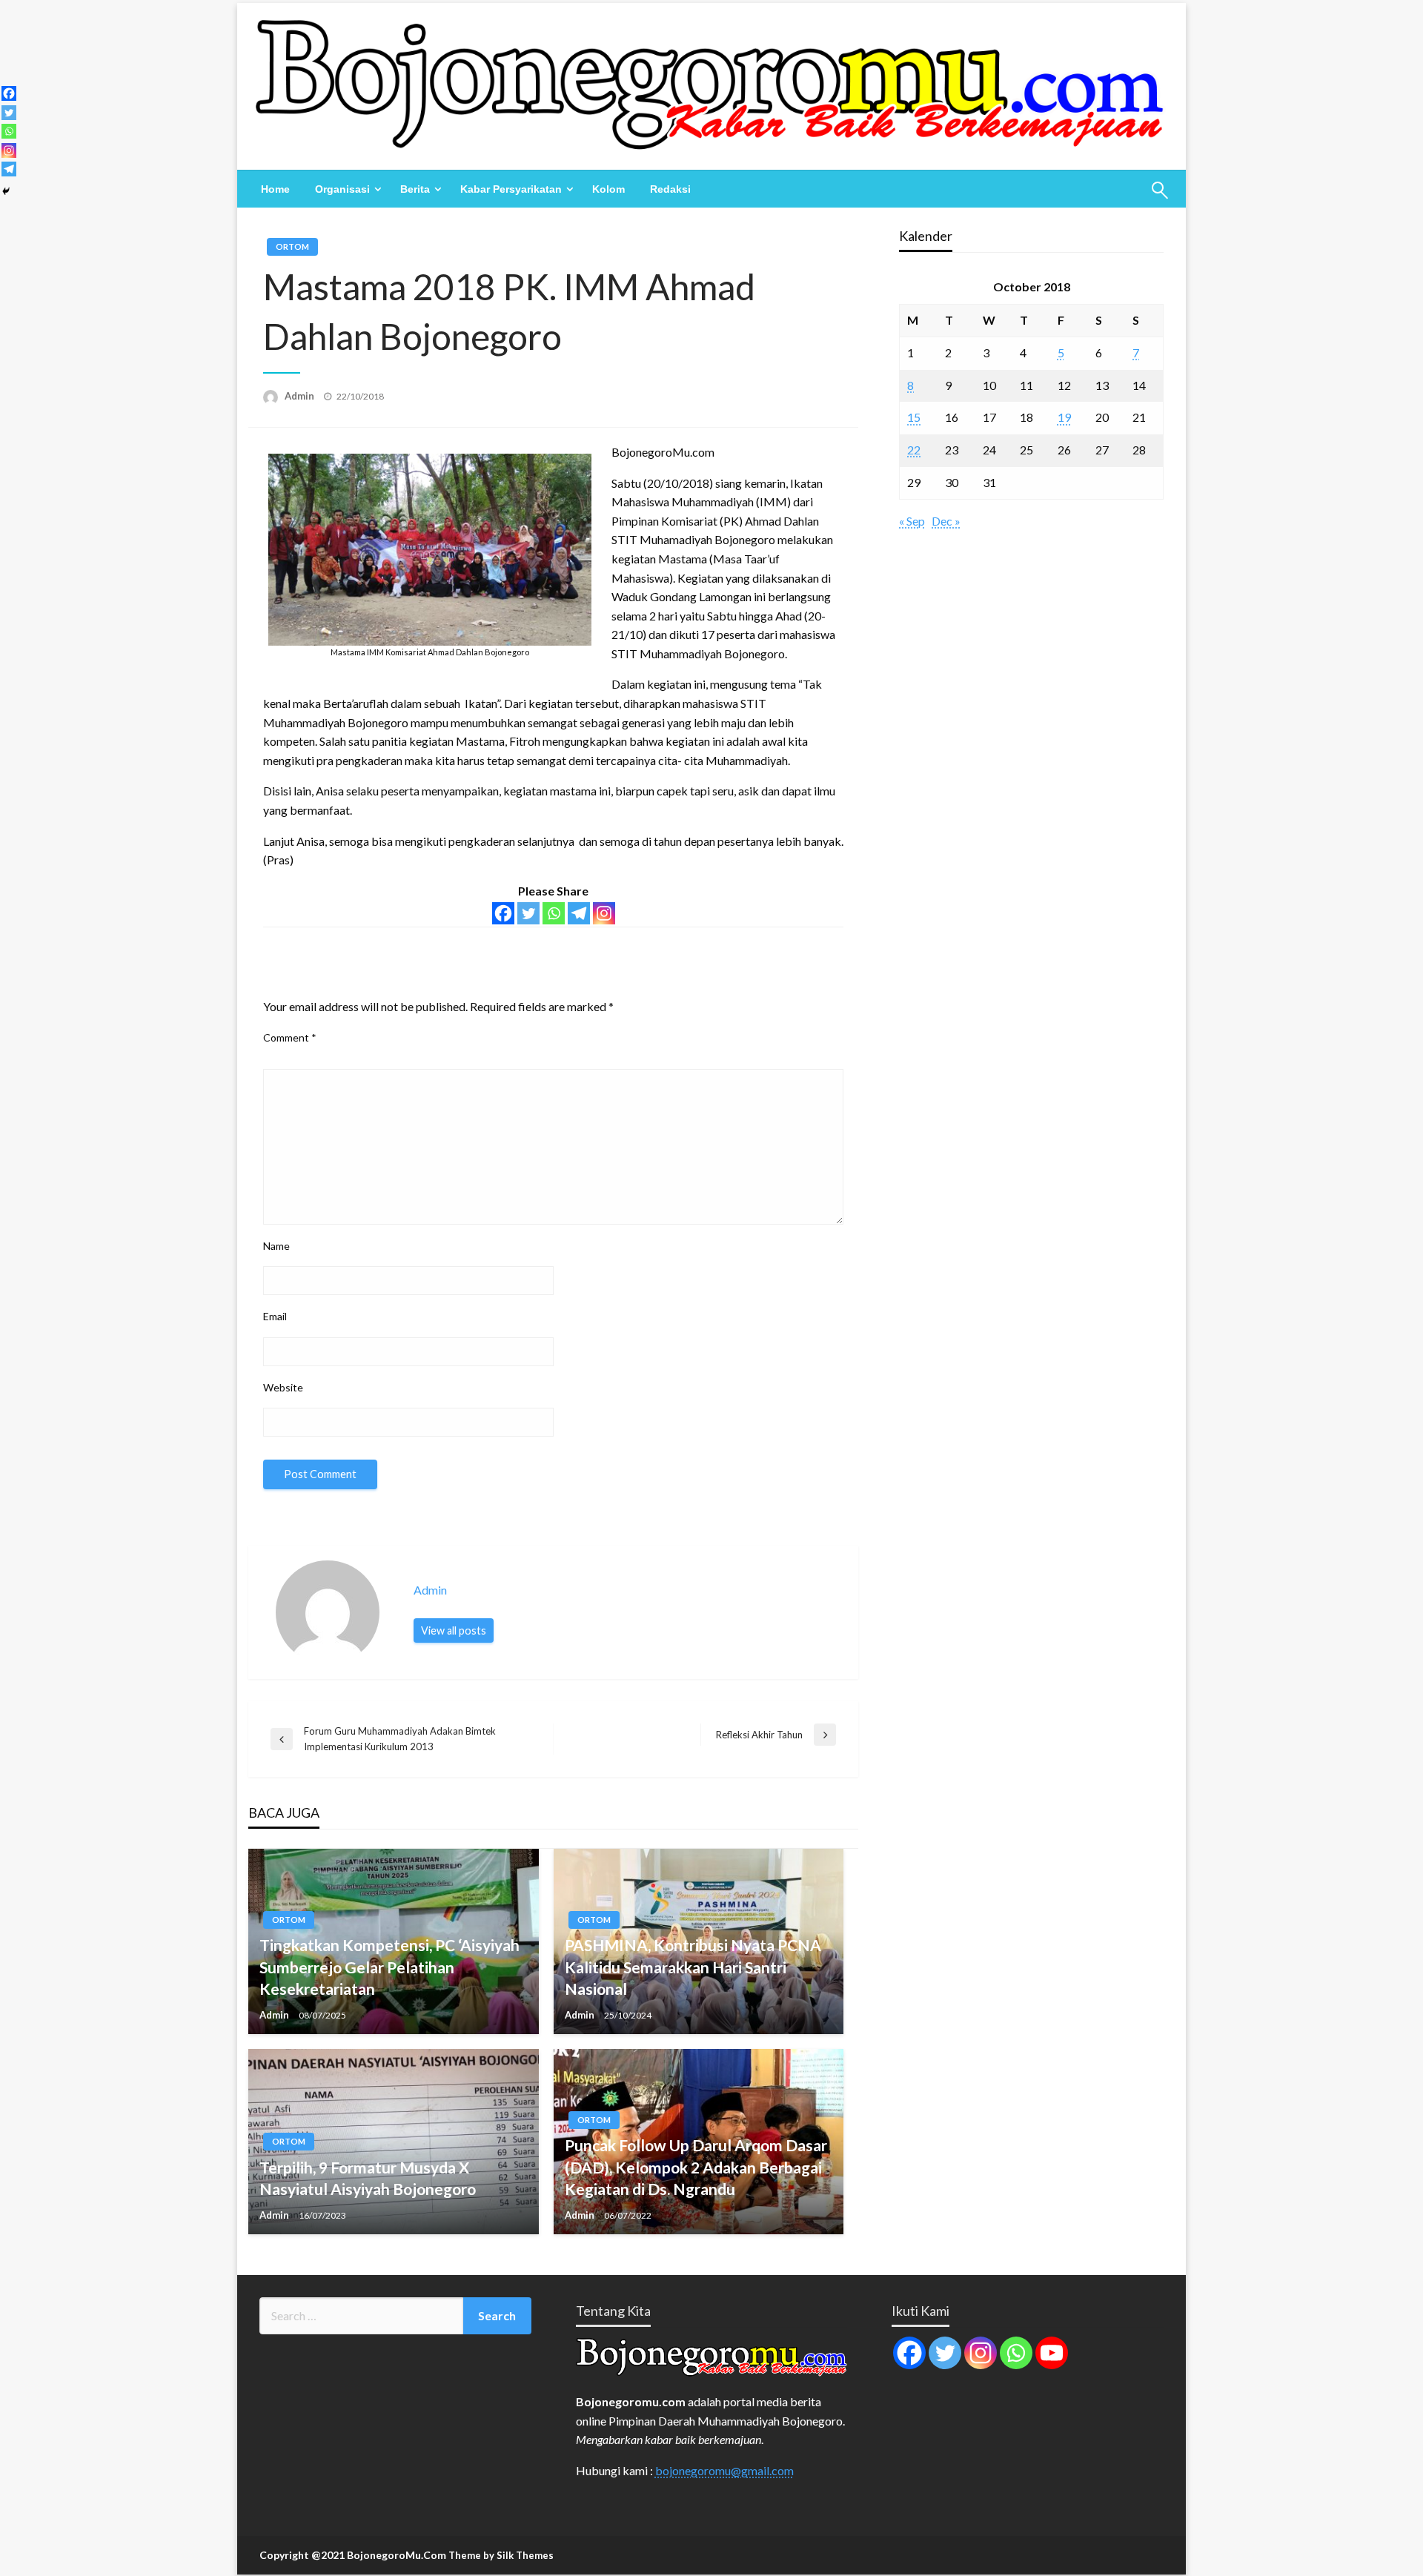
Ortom (292, 246)
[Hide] (6, 191)
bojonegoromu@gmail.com (724, 2470)
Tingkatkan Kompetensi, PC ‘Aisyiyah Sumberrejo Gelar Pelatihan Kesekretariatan (389, 1967)
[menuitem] (275, 189)
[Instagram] (604, 913)
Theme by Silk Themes (501, 2555)
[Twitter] (528, 913)
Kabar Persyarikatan (511, 189)
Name (276, 1246)
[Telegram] (579, 913)
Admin (301, 396)
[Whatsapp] (554, 913)
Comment (290, 1037)
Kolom (608, 189)
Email (275, 1316)
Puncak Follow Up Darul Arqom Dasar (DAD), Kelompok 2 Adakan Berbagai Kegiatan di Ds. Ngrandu (696, 2167)
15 (914, 417)
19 (1064, 417)
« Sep (912, 521)
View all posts (454, 1630)
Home (275, 189)
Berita (415, 189)
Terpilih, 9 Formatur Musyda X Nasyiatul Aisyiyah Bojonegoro (368, 2178)
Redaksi (670, 189)
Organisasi (342, 189)
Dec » (946, 521)
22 (914, 450)
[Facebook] (503, 913)
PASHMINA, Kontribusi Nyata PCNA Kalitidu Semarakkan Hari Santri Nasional (693, 1967)
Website (283, 1387)
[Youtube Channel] (1052, 2353)
